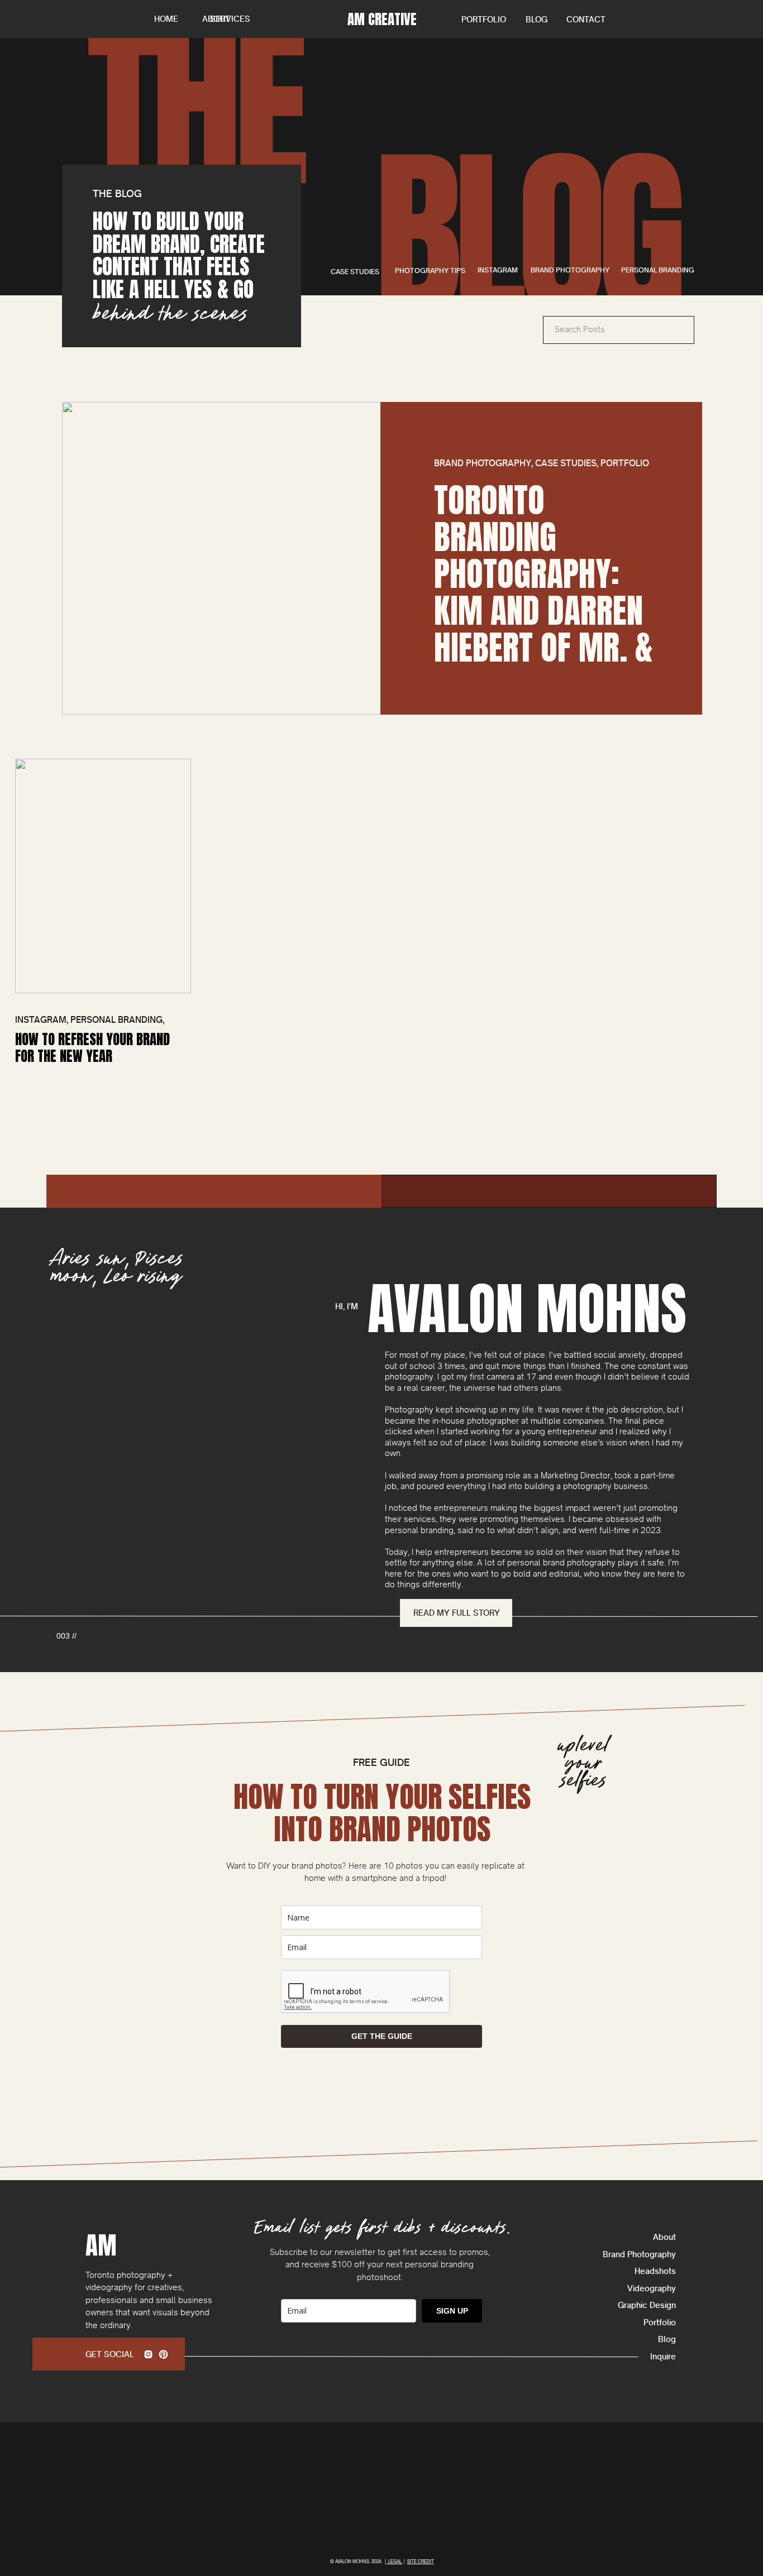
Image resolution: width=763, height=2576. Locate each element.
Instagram (41, 1020)
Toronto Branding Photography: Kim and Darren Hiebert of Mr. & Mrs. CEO (543, 592)
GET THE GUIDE (382, 2036)
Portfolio (625, 463)
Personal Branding (116, 1020)
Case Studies (566, 463)
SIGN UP (452, 2311)
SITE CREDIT (421, 2561)
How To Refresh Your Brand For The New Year (92, 1048)
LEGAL (394, 2561)
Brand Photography (483, 463)
